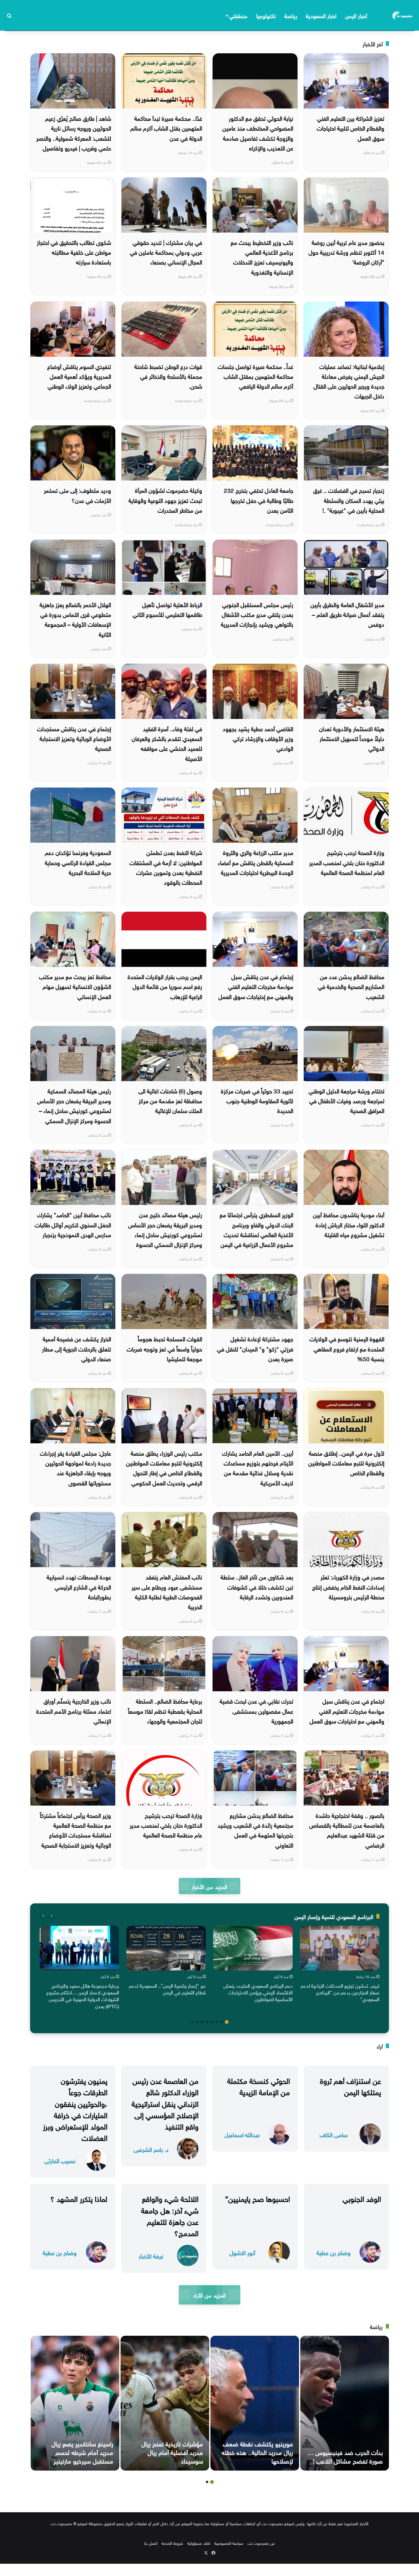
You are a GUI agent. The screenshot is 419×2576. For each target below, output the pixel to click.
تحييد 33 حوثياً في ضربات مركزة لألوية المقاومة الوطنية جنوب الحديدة (257, 1100)
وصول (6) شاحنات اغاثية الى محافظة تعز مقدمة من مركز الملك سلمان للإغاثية (170, 1100)
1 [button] (227, 2022)
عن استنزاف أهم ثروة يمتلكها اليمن (350, 2086)
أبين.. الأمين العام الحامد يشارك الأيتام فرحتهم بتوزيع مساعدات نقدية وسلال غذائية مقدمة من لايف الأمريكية (258, 1467)
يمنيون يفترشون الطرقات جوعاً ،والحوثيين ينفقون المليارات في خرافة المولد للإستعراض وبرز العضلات (75, 2108)
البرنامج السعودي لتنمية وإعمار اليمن (334, 1916)
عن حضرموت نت (261, 2543)
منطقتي (238, 15)
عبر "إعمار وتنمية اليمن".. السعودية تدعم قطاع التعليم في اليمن (167, 1989)
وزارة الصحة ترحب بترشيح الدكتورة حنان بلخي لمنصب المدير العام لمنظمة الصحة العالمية (347, 862)
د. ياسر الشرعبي (151, 2149)
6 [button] (202, 2022)
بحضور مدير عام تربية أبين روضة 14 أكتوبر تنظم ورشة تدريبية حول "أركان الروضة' (346, 252)
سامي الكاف (334, 2134)
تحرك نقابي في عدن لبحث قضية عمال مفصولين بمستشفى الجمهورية (256, 1710)
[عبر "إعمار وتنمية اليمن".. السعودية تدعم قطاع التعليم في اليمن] (166, 1948)
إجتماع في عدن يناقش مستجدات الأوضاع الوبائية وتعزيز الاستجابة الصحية (74, 738)
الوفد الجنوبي (362, 2198)
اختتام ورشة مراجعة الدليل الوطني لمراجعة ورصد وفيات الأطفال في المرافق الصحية (346, 1100)
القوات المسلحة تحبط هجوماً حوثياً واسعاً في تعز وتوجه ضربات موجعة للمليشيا (164, 1348)
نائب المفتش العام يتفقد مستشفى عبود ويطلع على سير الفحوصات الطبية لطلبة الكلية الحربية (167, 1591)
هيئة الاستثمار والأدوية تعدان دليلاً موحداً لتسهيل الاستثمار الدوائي (352, 738)
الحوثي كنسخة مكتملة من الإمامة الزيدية (259, 2086)
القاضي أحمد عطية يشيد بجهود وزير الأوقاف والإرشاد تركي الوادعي (258, 738)
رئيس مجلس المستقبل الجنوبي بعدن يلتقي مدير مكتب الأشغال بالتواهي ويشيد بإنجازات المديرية (257, 614)
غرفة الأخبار (151, 2256)
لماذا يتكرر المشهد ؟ (79, 2198)
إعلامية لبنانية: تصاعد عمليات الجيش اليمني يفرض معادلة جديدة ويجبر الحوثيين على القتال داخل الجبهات (349, 381)
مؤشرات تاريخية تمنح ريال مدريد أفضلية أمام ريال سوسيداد (172, 2452)
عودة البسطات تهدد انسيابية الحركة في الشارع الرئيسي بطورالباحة (79, 1586)
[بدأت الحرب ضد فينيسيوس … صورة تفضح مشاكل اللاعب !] (345, 2403)
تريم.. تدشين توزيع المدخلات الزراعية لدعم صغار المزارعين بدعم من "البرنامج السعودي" (340, 1992)
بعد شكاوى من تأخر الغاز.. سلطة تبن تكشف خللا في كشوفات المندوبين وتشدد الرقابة (257, 1586)
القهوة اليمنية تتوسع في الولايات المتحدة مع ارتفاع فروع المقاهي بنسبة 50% (347, 1348)
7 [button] (197, 2022)
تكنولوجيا (266, 15)
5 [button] (207, 2022)
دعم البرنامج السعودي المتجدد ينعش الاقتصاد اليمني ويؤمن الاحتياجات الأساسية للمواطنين (258, 1992)
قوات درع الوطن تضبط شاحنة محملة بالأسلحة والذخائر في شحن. (168, 376)
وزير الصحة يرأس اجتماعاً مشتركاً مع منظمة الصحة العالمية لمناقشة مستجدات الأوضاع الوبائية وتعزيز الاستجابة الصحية (75, 1830)
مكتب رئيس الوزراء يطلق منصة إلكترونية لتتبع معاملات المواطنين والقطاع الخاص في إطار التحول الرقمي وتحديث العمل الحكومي (164, 1467)
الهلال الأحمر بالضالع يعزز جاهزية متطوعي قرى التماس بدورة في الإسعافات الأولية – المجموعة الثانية (75, 619)
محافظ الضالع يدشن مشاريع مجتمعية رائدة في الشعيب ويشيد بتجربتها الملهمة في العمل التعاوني (255, 1830)
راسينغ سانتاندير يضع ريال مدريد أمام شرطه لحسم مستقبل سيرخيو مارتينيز (82, 2452)
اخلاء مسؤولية (199, 2543)
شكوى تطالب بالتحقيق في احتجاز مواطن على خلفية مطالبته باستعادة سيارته (74, 252)
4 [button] (212, 2022)
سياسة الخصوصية (229, 2543)
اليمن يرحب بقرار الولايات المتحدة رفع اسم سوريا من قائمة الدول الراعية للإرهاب (165, 986)
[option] (340, 1965)
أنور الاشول (242, 2252)
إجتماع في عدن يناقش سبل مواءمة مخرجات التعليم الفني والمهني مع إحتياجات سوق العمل (256, 986)
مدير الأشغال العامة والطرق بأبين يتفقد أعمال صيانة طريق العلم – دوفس (347, 614)
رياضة (291, 15)
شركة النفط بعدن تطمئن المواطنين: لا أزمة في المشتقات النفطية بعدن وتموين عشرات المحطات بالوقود (166, 867)
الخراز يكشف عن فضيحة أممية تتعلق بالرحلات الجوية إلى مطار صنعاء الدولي (77, 1348)
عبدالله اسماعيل (242, 2134)
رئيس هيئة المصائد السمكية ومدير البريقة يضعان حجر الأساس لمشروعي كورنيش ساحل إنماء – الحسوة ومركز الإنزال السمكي (74, 1105)
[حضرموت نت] (403, 15)
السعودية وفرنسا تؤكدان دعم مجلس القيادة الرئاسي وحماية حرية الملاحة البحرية (78, 862)
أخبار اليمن (356, 15)
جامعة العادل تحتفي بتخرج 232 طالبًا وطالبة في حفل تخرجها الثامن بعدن (259, 500)
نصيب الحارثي (60, 2160)
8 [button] (192, 2022)
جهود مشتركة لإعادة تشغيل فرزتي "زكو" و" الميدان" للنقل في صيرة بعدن (255, 1348)
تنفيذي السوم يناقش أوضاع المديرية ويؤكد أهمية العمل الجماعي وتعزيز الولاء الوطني (79, 376)
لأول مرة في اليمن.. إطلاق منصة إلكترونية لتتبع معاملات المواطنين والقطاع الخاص (346, 1463)
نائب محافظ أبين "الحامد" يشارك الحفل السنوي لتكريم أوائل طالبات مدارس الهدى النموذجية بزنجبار (73, 1224)
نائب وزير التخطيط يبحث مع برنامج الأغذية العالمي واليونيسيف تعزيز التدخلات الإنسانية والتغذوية (262, 257)
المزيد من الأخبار (209, 1886)
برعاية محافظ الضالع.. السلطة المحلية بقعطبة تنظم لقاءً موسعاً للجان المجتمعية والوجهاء (165, 1710)
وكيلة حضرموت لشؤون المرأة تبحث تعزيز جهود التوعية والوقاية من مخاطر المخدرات (165, 500)
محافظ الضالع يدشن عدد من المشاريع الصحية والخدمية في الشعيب (351, 986)
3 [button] (217, 2022)
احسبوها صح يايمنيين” (258, 2198)
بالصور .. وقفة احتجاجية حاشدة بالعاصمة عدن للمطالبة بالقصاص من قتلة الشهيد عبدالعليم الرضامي (347, 1830)
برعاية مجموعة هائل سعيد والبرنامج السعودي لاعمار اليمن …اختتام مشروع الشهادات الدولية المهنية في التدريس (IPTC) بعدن (83, 1995)
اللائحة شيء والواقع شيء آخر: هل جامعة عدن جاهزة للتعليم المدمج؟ (170, 2215)
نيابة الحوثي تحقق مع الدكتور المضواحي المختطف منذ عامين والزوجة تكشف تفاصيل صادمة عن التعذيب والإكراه (258, 133)
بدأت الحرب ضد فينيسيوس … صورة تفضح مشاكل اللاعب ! (345, 2456)
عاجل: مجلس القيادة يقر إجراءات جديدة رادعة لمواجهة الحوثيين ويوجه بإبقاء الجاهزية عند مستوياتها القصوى (75, 1467)
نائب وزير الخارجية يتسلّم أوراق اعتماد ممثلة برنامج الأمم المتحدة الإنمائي (74, 1710)
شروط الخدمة (172, 2543)
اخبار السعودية (321, 15)
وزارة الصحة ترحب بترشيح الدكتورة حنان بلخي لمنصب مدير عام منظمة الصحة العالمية (166, 1825)
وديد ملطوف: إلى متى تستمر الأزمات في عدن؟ (77, 495)
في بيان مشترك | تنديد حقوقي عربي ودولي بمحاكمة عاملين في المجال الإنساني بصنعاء (166, 252)
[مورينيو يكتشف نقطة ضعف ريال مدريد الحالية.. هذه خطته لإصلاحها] (255, 2403)
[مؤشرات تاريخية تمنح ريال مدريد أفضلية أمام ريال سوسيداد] (165, 2403)
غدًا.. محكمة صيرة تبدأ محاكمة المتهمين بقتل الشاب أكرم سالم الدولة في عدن (166, 128)
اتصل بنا (151, 2543)
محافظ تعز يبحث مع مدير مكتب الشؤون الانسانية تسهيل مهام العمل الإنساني (75, 986)
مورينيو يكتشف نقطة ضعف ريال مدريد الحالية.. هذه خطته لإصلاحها (257, 2452)
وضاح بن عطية (334, 2252)
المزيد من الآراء (209, 2295)
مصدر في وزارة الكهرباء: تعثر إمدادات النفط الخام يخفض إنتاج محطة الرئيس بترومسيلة (348, 1586)
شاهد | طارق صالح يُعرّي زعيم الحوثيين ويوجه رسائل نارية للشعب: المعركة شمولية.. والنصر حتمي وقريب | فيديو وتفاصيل (74, 133)
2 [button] (222, 2022)
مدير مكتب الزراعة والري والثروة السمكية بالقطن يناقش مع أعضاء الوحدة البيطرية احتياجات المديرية (256, 862)
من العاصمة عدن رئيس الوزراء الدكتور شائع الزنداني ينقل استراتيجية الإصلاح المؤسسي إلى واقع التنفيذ (165, 2103)
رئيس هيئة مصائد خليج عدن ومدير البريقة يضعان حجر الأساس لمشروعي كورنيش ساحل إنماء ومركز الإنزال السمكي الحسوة (165, 1229)
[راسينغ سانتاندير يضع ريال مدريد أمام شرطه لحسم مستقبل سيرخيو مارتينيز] (75, 2403)
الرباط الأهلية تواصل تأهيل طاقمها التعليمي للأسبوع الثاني (167, 609)
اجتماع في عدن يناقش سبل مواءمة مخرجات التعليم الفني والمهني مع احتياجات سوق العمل (347, 1710)
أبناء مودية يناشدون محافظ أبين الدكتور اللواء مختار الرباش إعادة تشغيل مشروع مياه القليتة (349, 1224)
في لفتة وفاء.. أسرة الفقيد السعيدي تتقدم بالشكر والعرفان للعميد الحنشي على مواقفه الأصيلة (167, 743)
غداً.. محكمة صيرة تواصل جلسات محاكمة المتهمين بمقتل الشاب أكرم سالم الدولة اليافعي (256, 376)
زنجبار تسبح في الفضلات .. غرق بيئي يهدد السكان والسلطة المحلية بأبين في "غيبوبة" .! (349, 500)
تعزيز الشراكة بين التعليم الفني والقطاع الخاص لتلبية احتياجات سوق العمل (351, 128)
